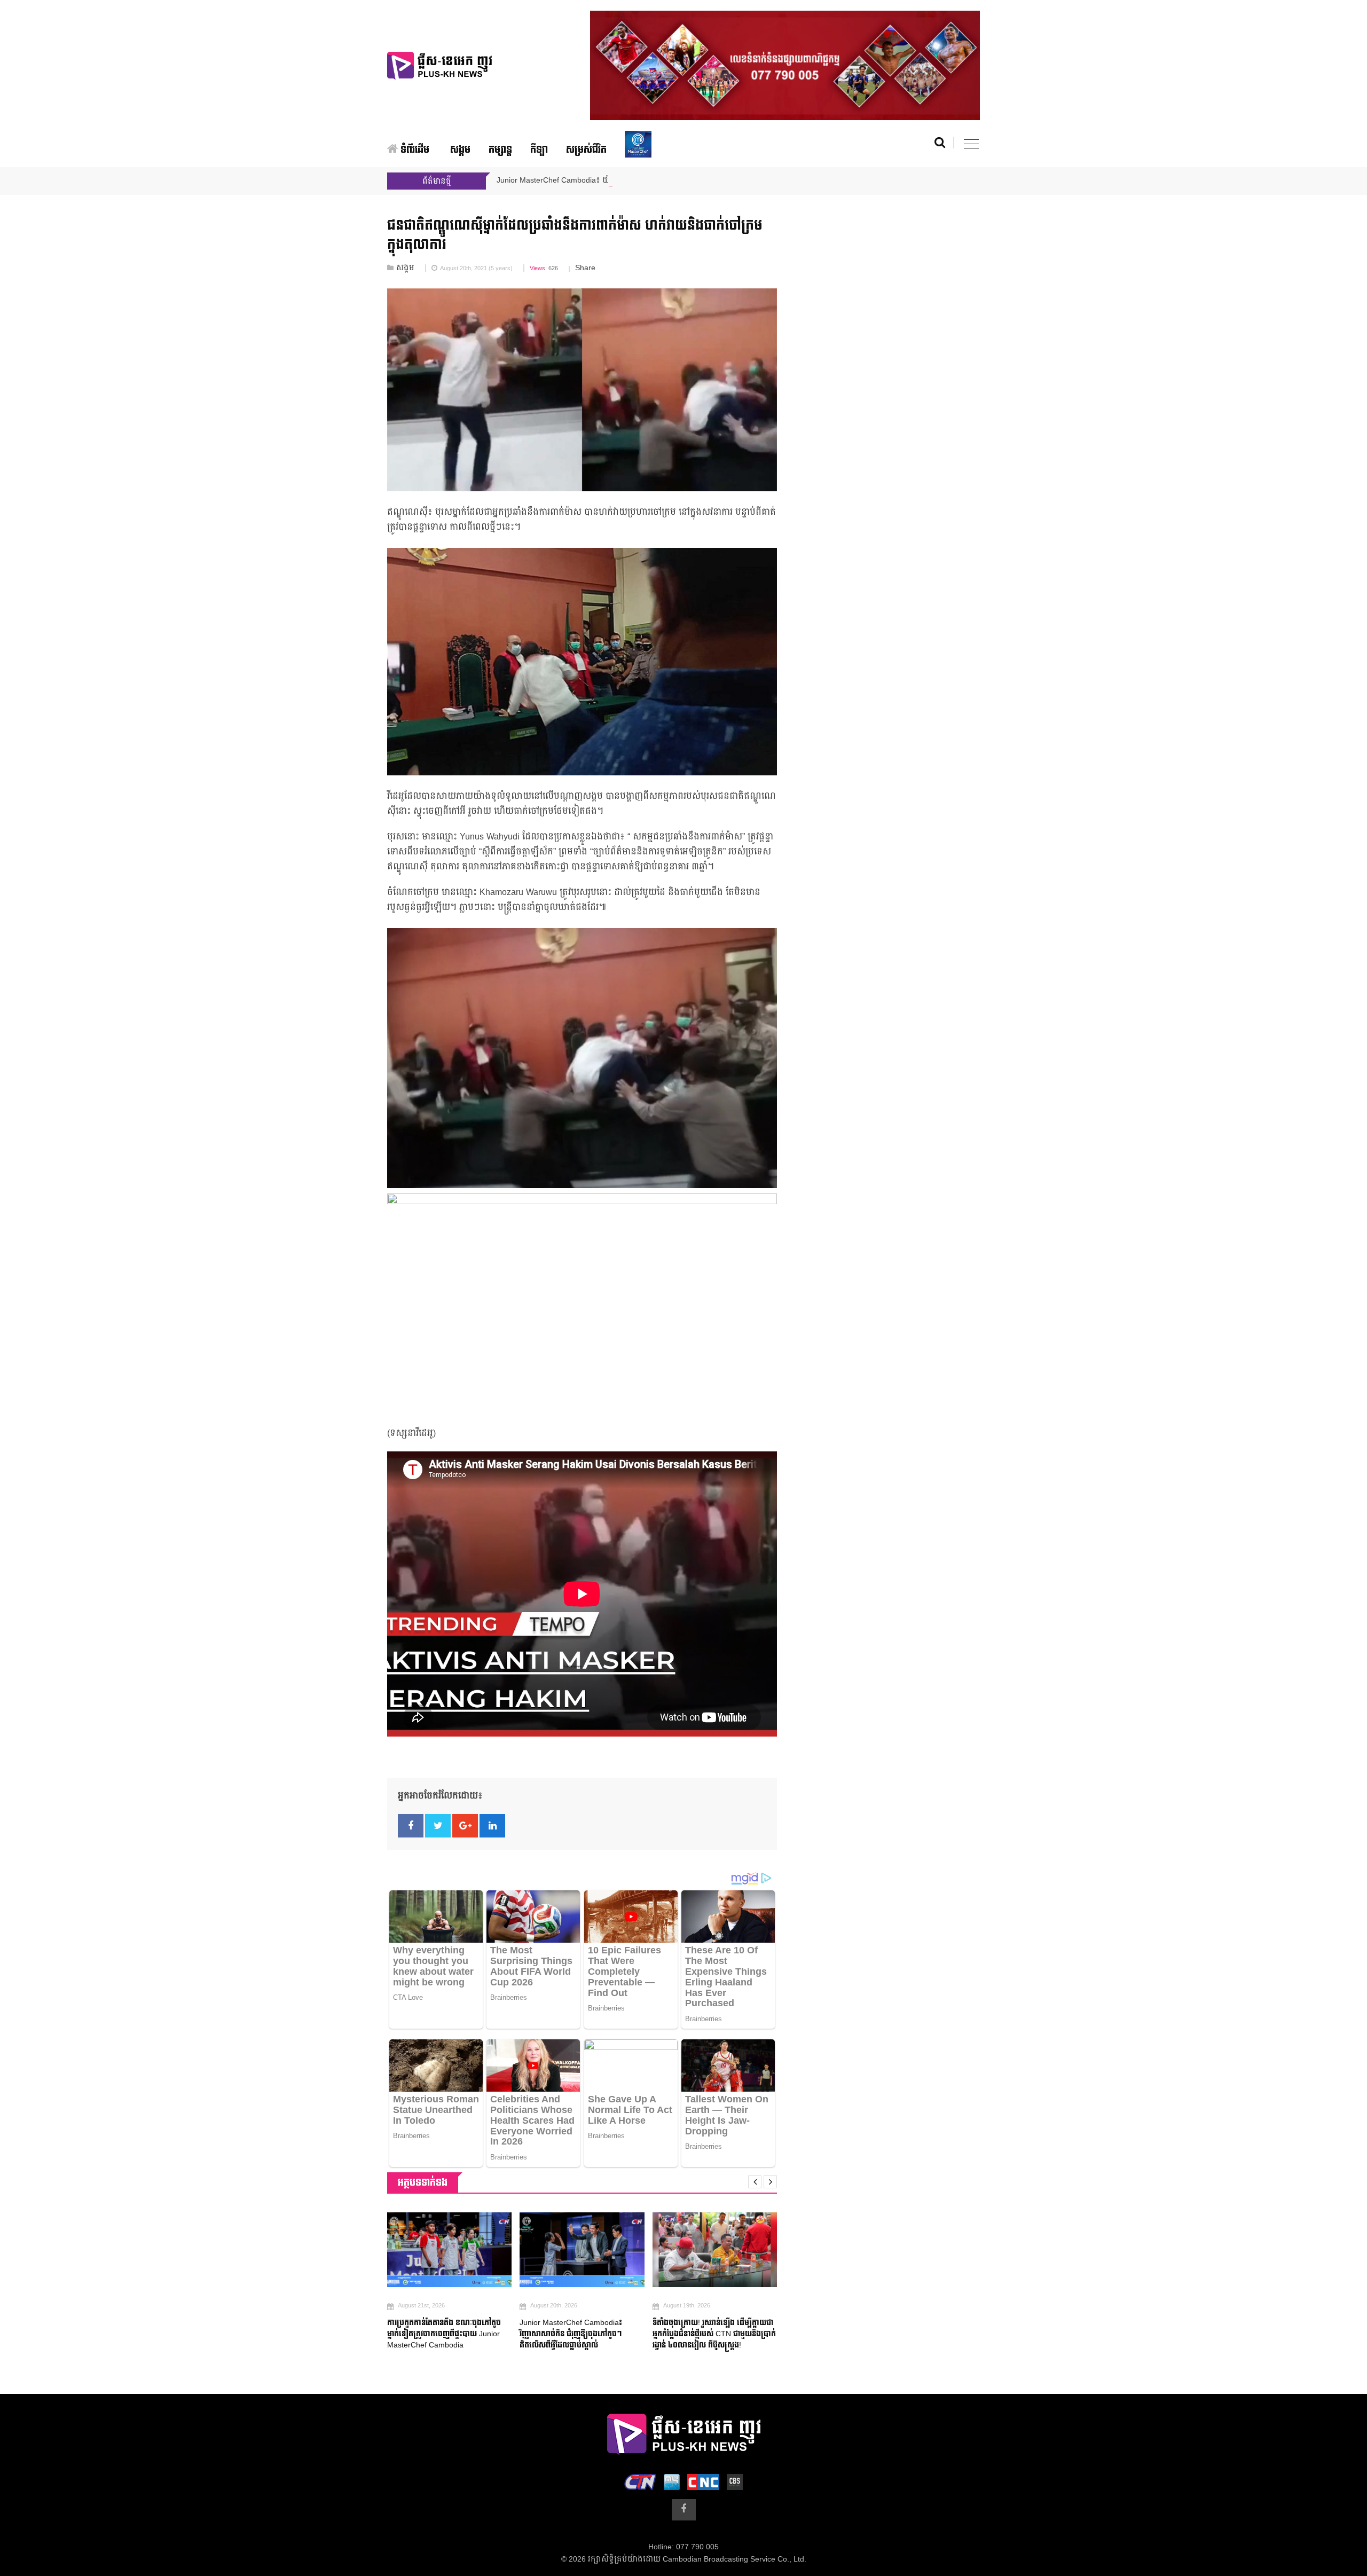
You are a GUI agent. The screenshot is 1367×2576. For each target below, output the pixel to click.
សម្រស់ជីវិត (586, 150)
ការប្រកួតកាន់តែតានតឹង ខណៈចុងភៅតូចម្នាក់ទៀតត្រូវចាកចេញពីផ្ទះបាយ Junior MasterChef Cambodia (444, 2334)
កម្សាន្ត (500, 150)
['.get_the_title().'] (449, 2250)
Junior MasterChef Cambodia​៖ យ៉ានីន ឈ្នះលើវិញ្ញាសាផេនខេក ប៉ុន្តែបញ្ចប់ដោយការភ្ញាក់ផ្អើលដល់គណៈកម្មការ (669, 180)
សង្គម (460, 150)
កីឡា (539, 150)
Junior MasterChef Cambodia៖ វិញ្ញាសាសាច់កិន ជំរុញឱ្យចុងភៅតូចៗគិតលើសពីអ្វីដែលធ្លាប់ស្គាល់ (571, 2334)
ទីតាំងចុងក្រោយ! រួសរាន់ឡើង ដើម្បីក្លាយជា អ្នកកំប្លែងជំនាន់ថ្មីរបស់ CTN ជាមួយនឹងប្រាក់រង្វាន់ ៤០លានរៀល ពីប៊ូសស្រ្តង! (714, 2334)
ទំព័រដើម (414, 150)
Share (585, 268)
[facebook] (684, 2510)
